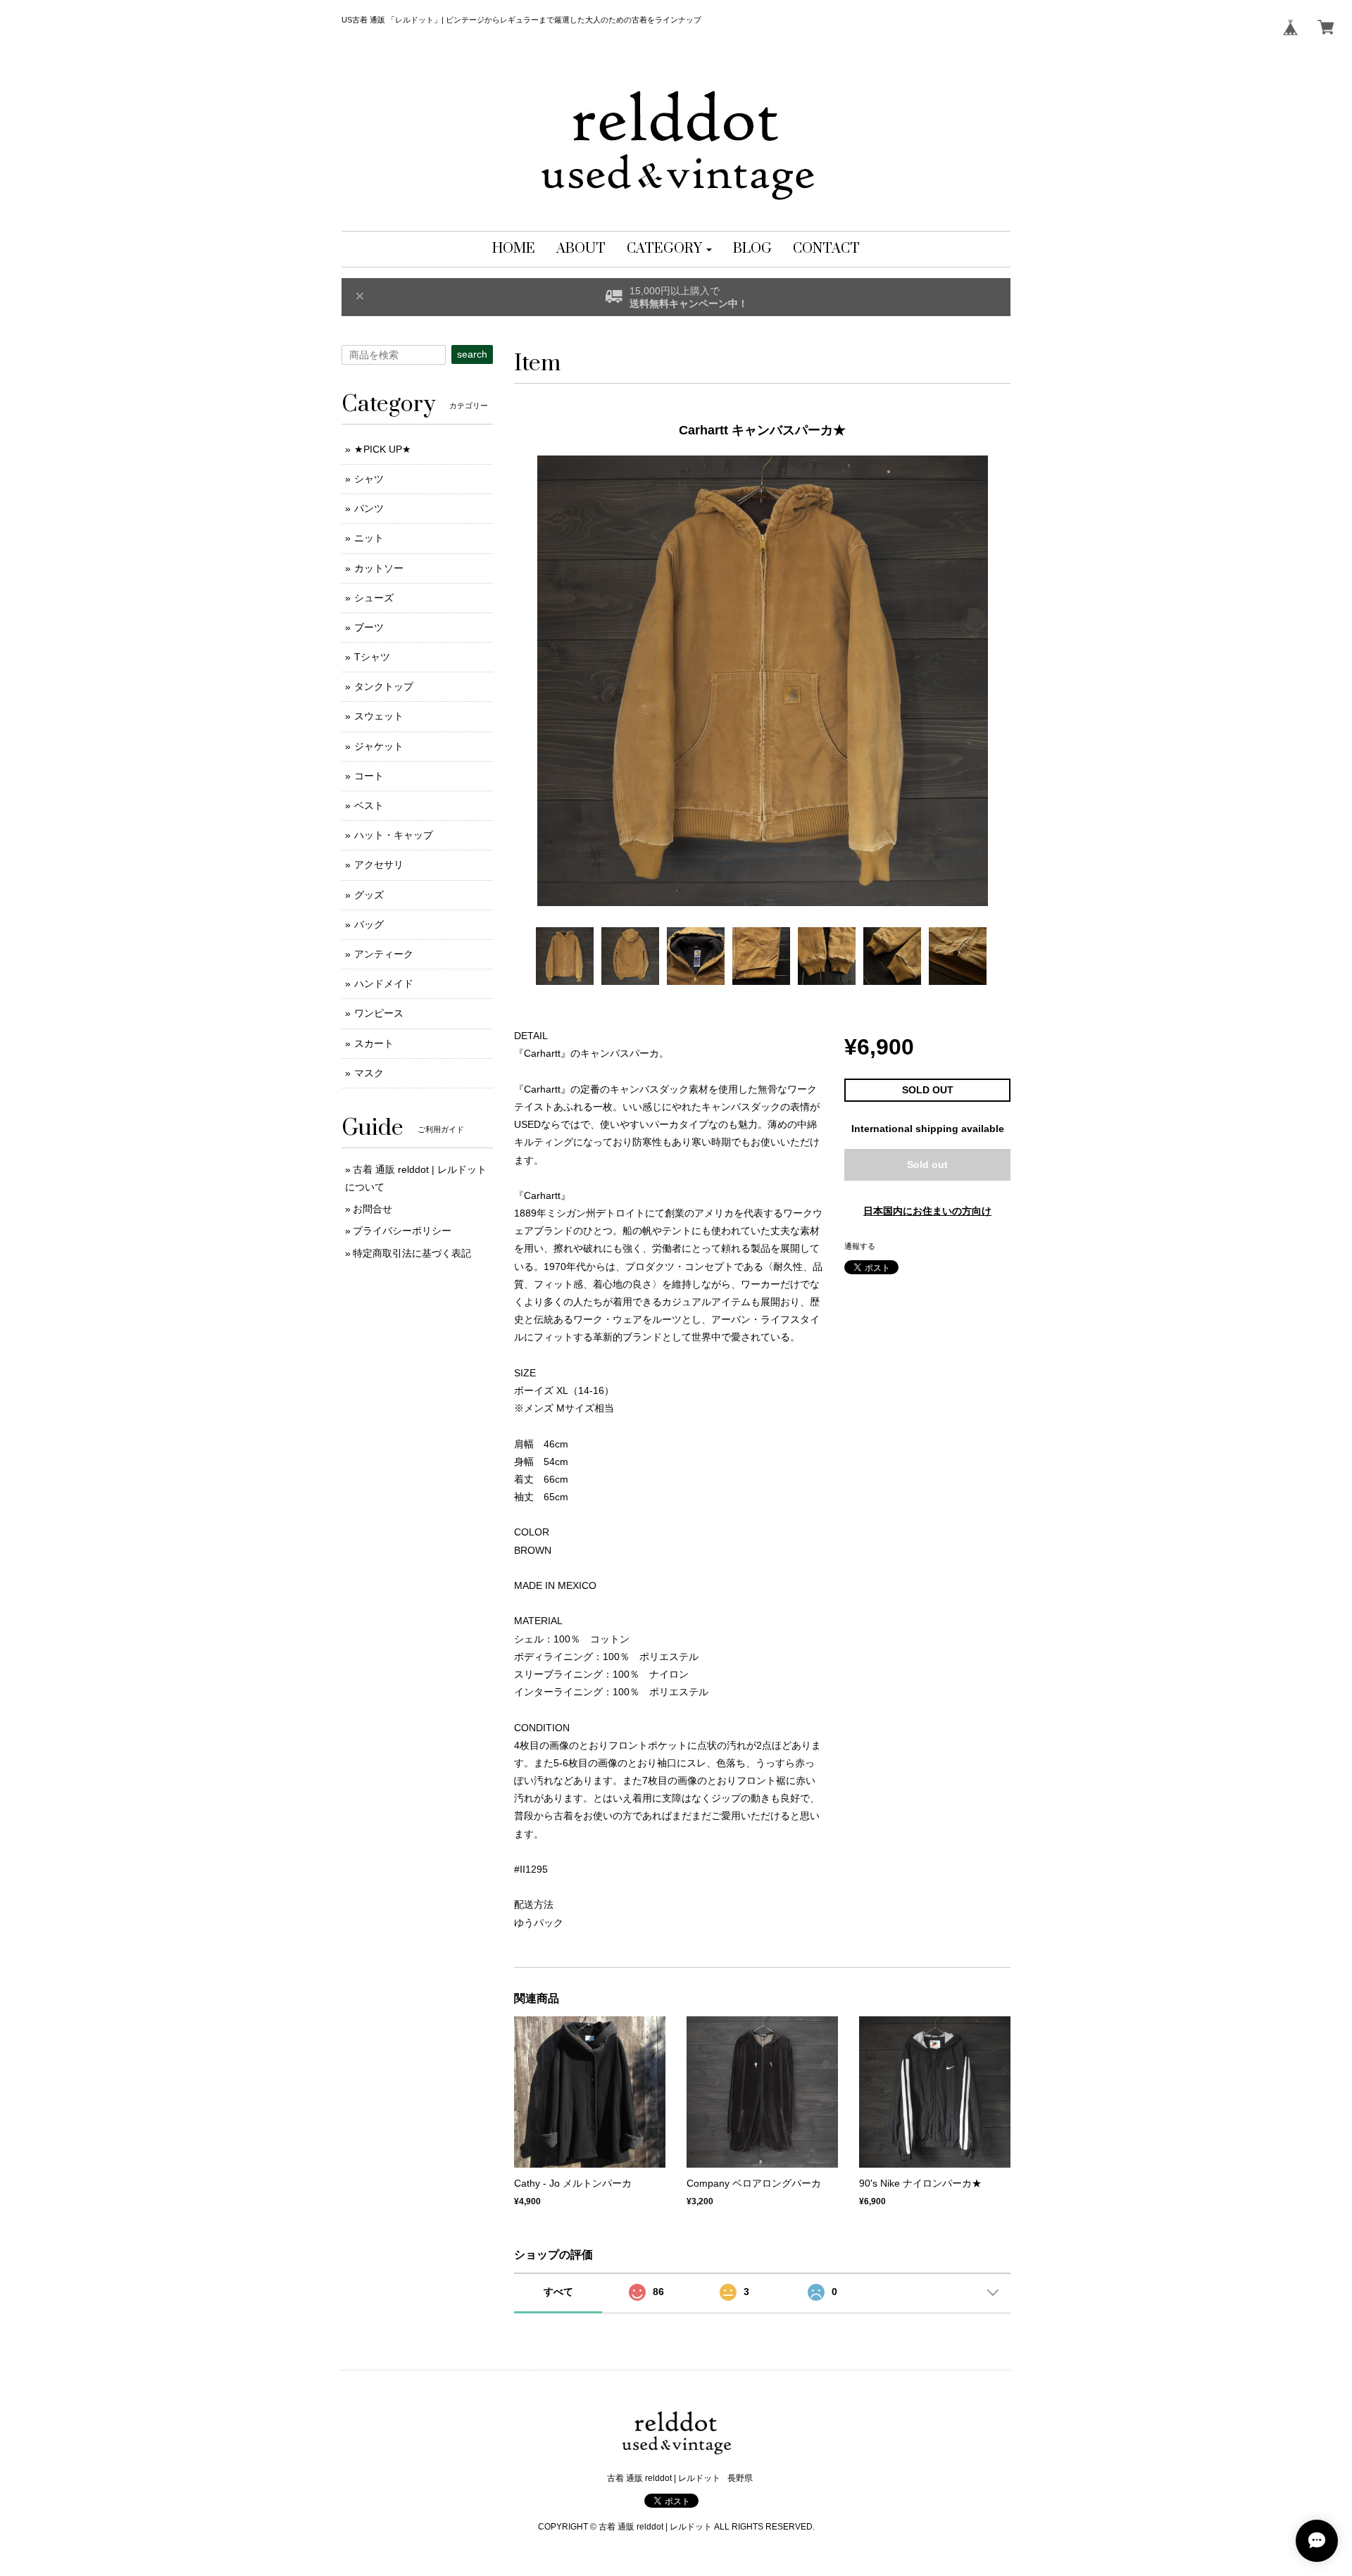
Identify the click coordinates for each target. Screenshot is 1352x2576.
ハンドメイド (384, 984)
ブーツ (369, 627)
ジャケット (379, 746)
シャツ (369, 479)
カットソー (379, 568)
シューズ (374, 598)
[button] (669, 249)
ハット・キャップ (394, 835)
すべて (558, 2292)
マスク (369, 1073)
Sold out (927, 1164)
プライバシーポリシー (402, 1231)
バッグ (369, 924)
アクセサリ (379, 865)
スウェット (379, 716)
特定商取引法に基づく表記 (412, 1253)
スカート (374, 1043)
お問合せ (373, 1209)
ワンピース (379, 1013)
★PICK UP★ (383, 449)
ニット (369, 538)
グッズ (369, 895)
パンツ (369, 508)
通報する (860, 1246)
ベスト (369, 805)
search (472, 354)
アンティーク (384, 954)
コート (369, 776)
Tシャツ (372, 657)
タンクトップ (384, 686)
